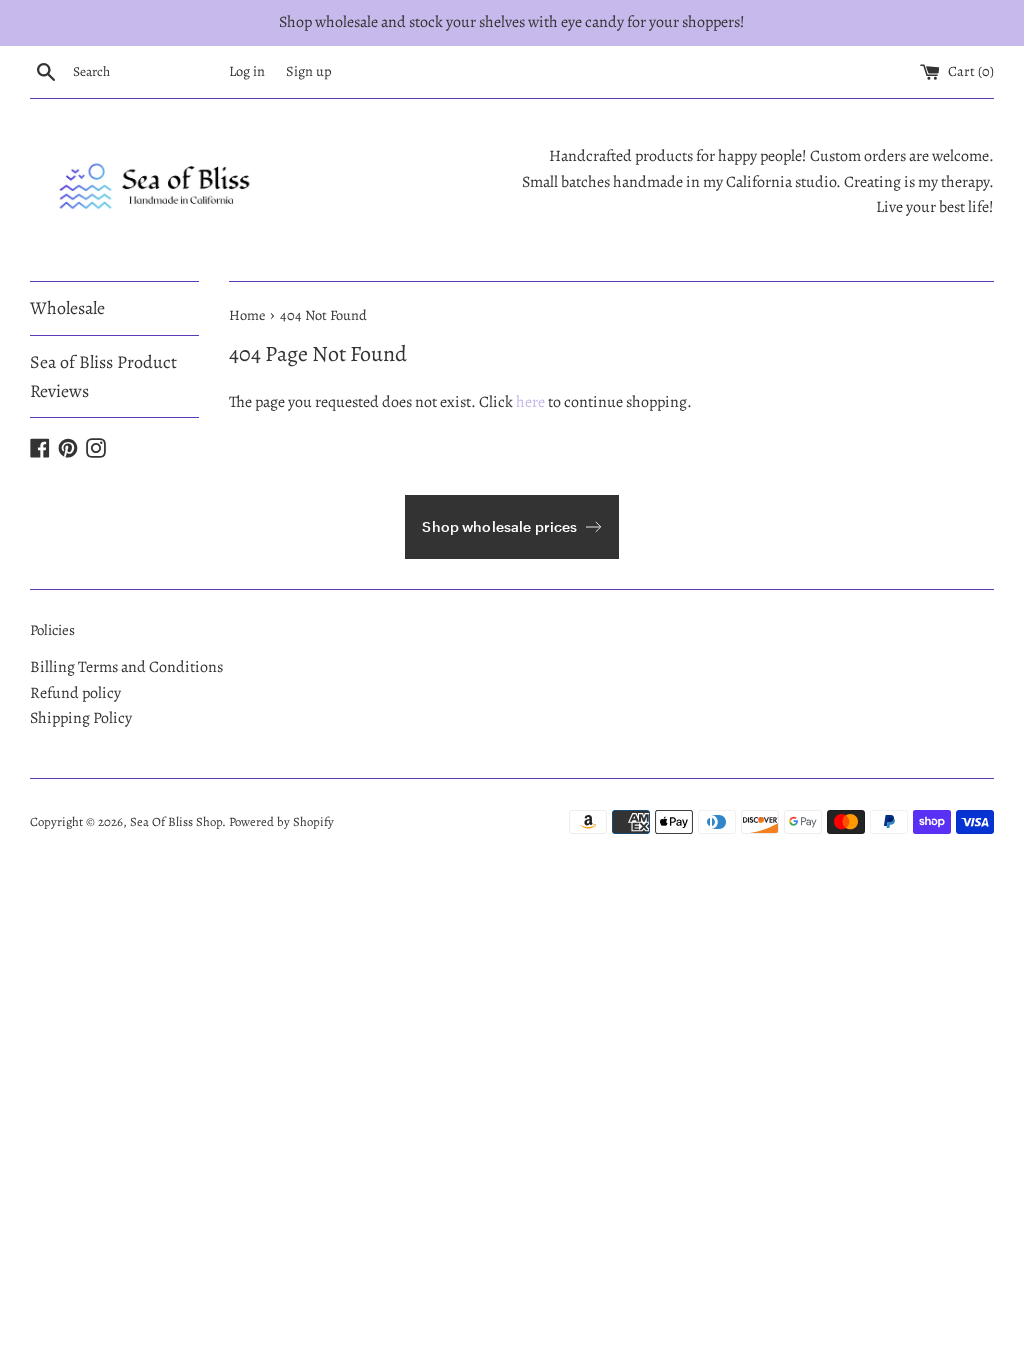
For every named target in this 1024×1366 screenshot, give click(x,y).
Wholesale (67, 308)
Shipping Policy (81, 718)
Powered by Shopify (281, 821)
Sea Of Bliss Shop (176, 821)
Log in (247, 71)
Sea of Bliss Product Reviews (103, 376)
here (530, 402)
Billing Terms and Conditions (126, 667)
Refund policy (75, 693)
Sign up (309, 71)
